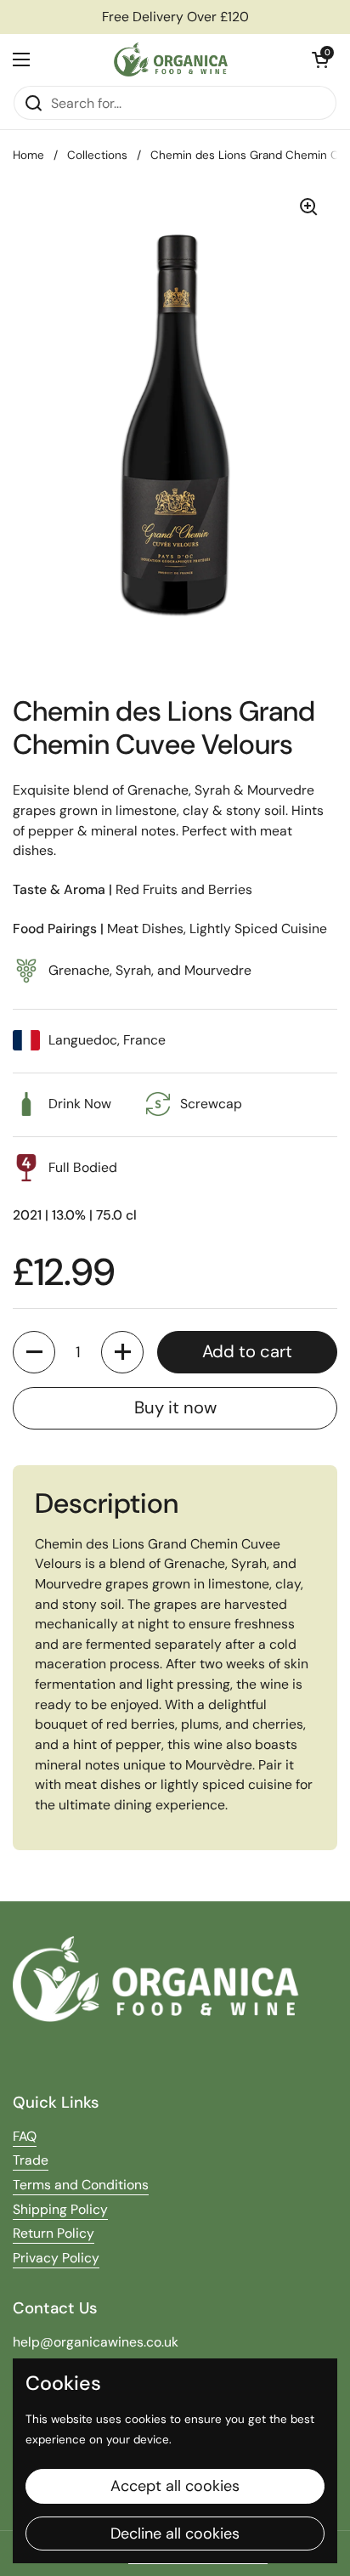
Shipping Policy (60, 2209)
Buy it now (175, 1407)
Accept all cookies (175, 2486)
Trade (31, 2160)
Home (28, 155)
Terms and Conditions (81, 2185)
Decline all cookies (175, 2534)
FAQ (25, 2136)
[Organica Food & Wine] (171, 59)
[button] (320, 59)
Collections (97, 155)
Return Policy (54, 2233)
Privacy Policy (56, 2258)
